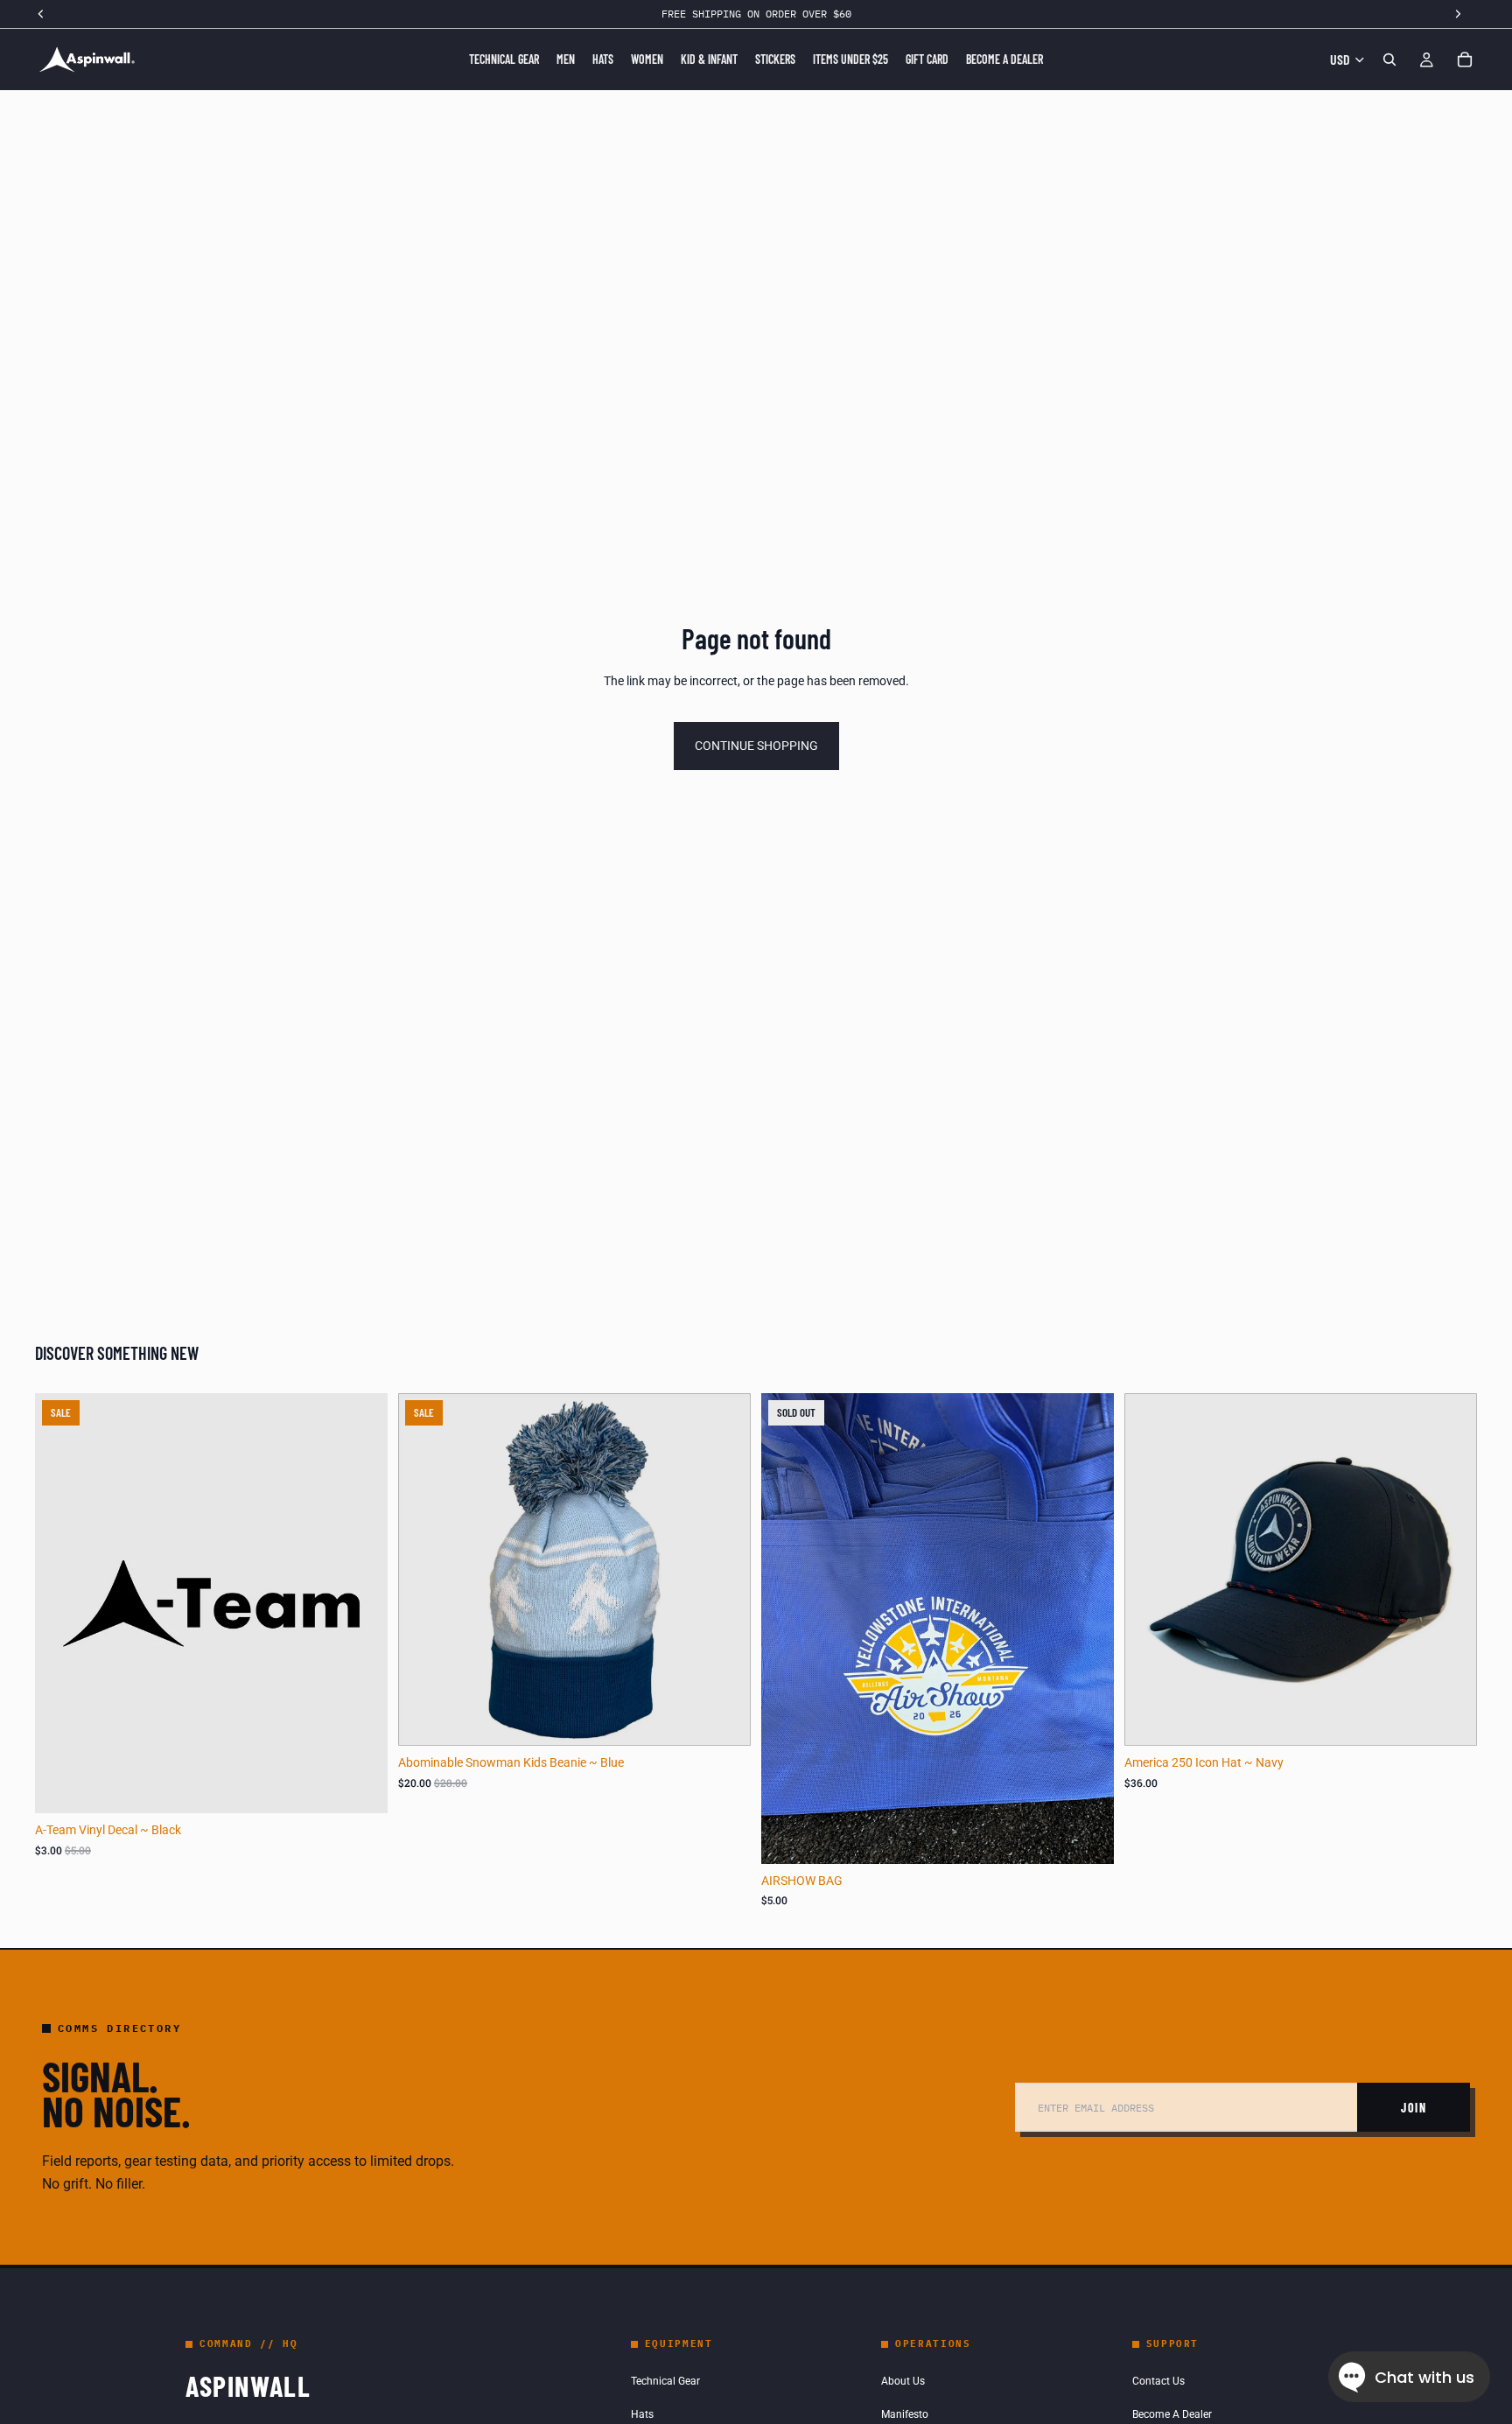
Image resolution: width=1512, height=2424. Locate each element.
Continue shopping (756, 746)
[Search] (1389, 60)
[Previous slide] (1151, 1570)
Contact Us (1158, 2381)
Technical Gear (665, 2381)
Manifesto (905, 2414)
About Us (903, 2381)
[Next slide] (1451, 1570)
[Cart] (1465, 60)
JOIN (1414, 2108)
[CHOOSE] (1450, 1720)
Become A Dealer (1172, 2414)
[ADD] (360, 1786)
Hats (642, 2414)
